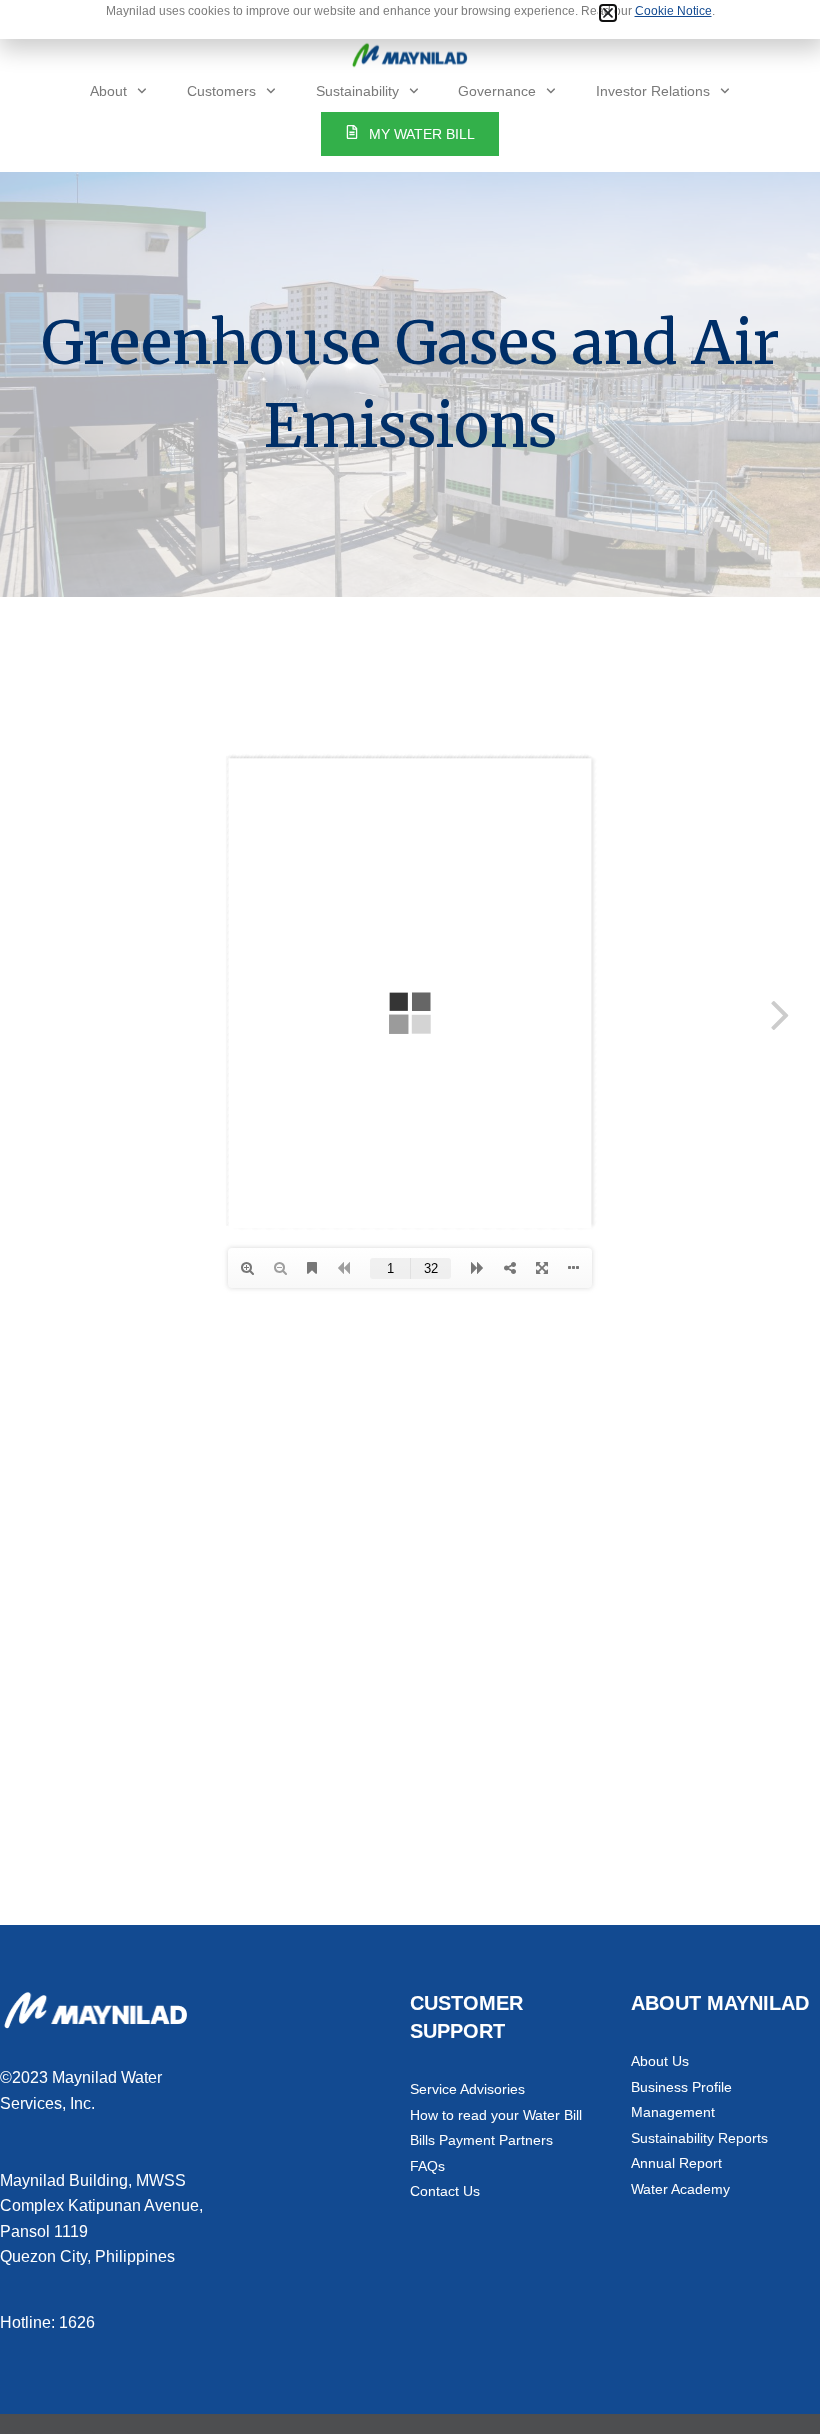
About (108, 91)
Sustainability (357, 91)
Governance (497, 91)
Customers (221, 91)
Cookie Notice (673, 11)
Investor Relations (653, 91)
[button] (608, 13)
